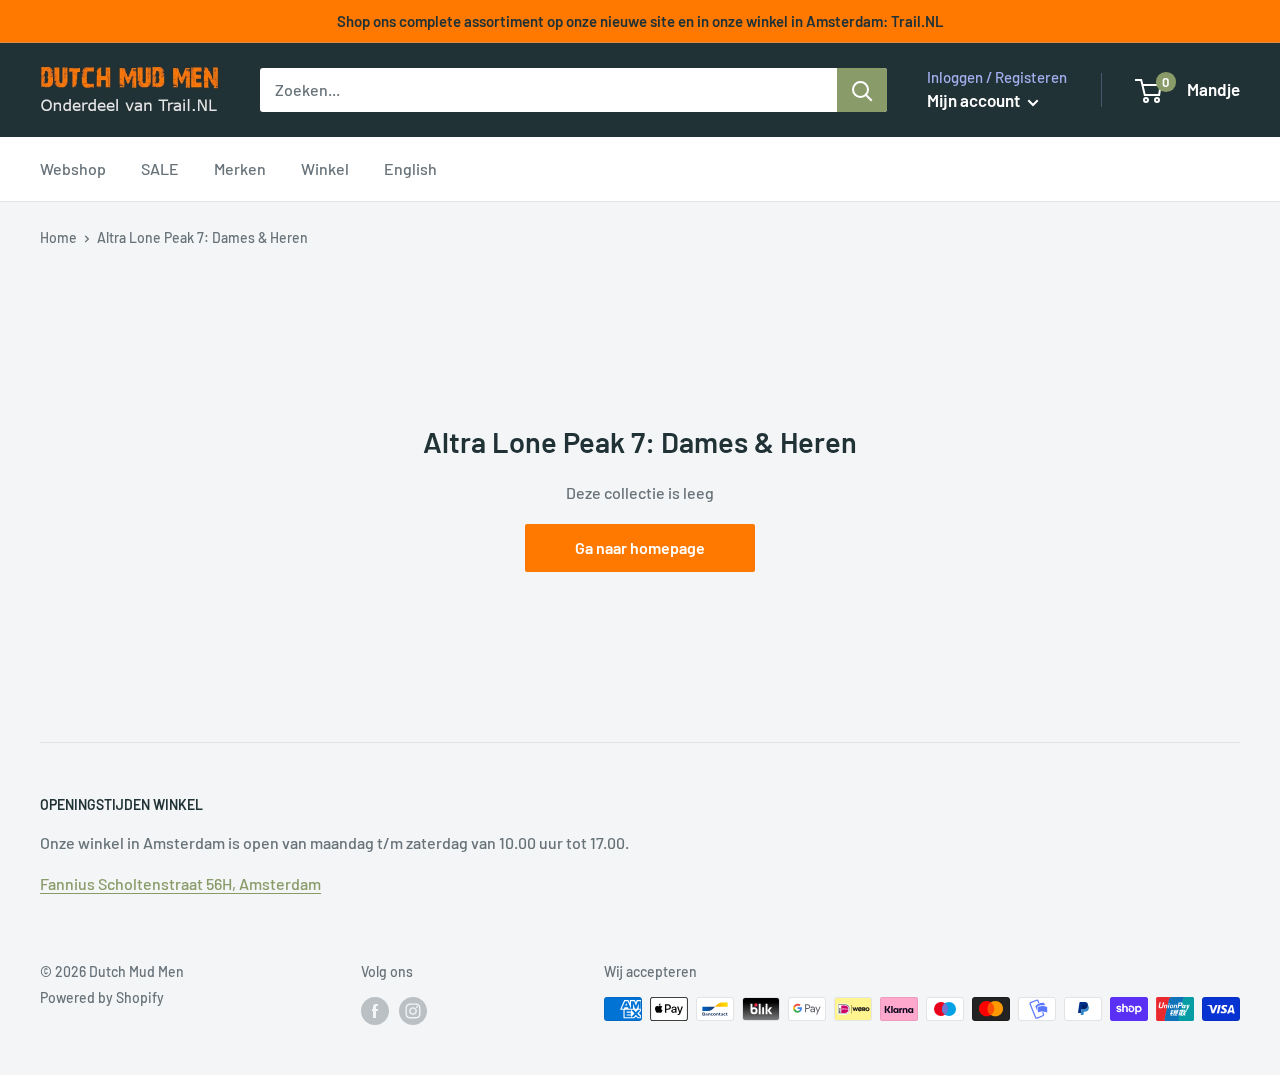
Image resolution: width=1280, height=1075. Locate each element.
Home (58, 237)
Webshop (73, 168)
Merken (240, 168)
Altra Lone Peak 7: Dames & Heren (202, 237)
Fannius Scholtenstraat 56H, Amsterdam (180, 883)
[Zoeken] (862, 90)
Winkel (325, 168)
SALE (160, 168)
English (410, 168)
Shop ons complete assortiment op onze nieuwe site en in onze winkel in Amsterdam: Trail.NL (640, 21)
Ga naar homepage (640, 547)
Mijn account (975, 100)
